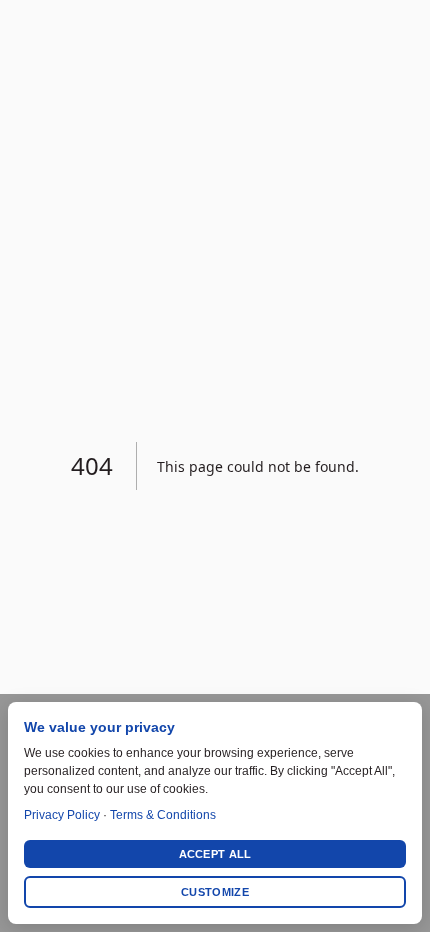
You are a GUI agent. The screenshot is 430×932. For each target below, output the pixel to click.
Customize (215, 892)
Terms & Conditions (163, 815)
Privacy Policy (62, 815)
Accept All (215, 854)
